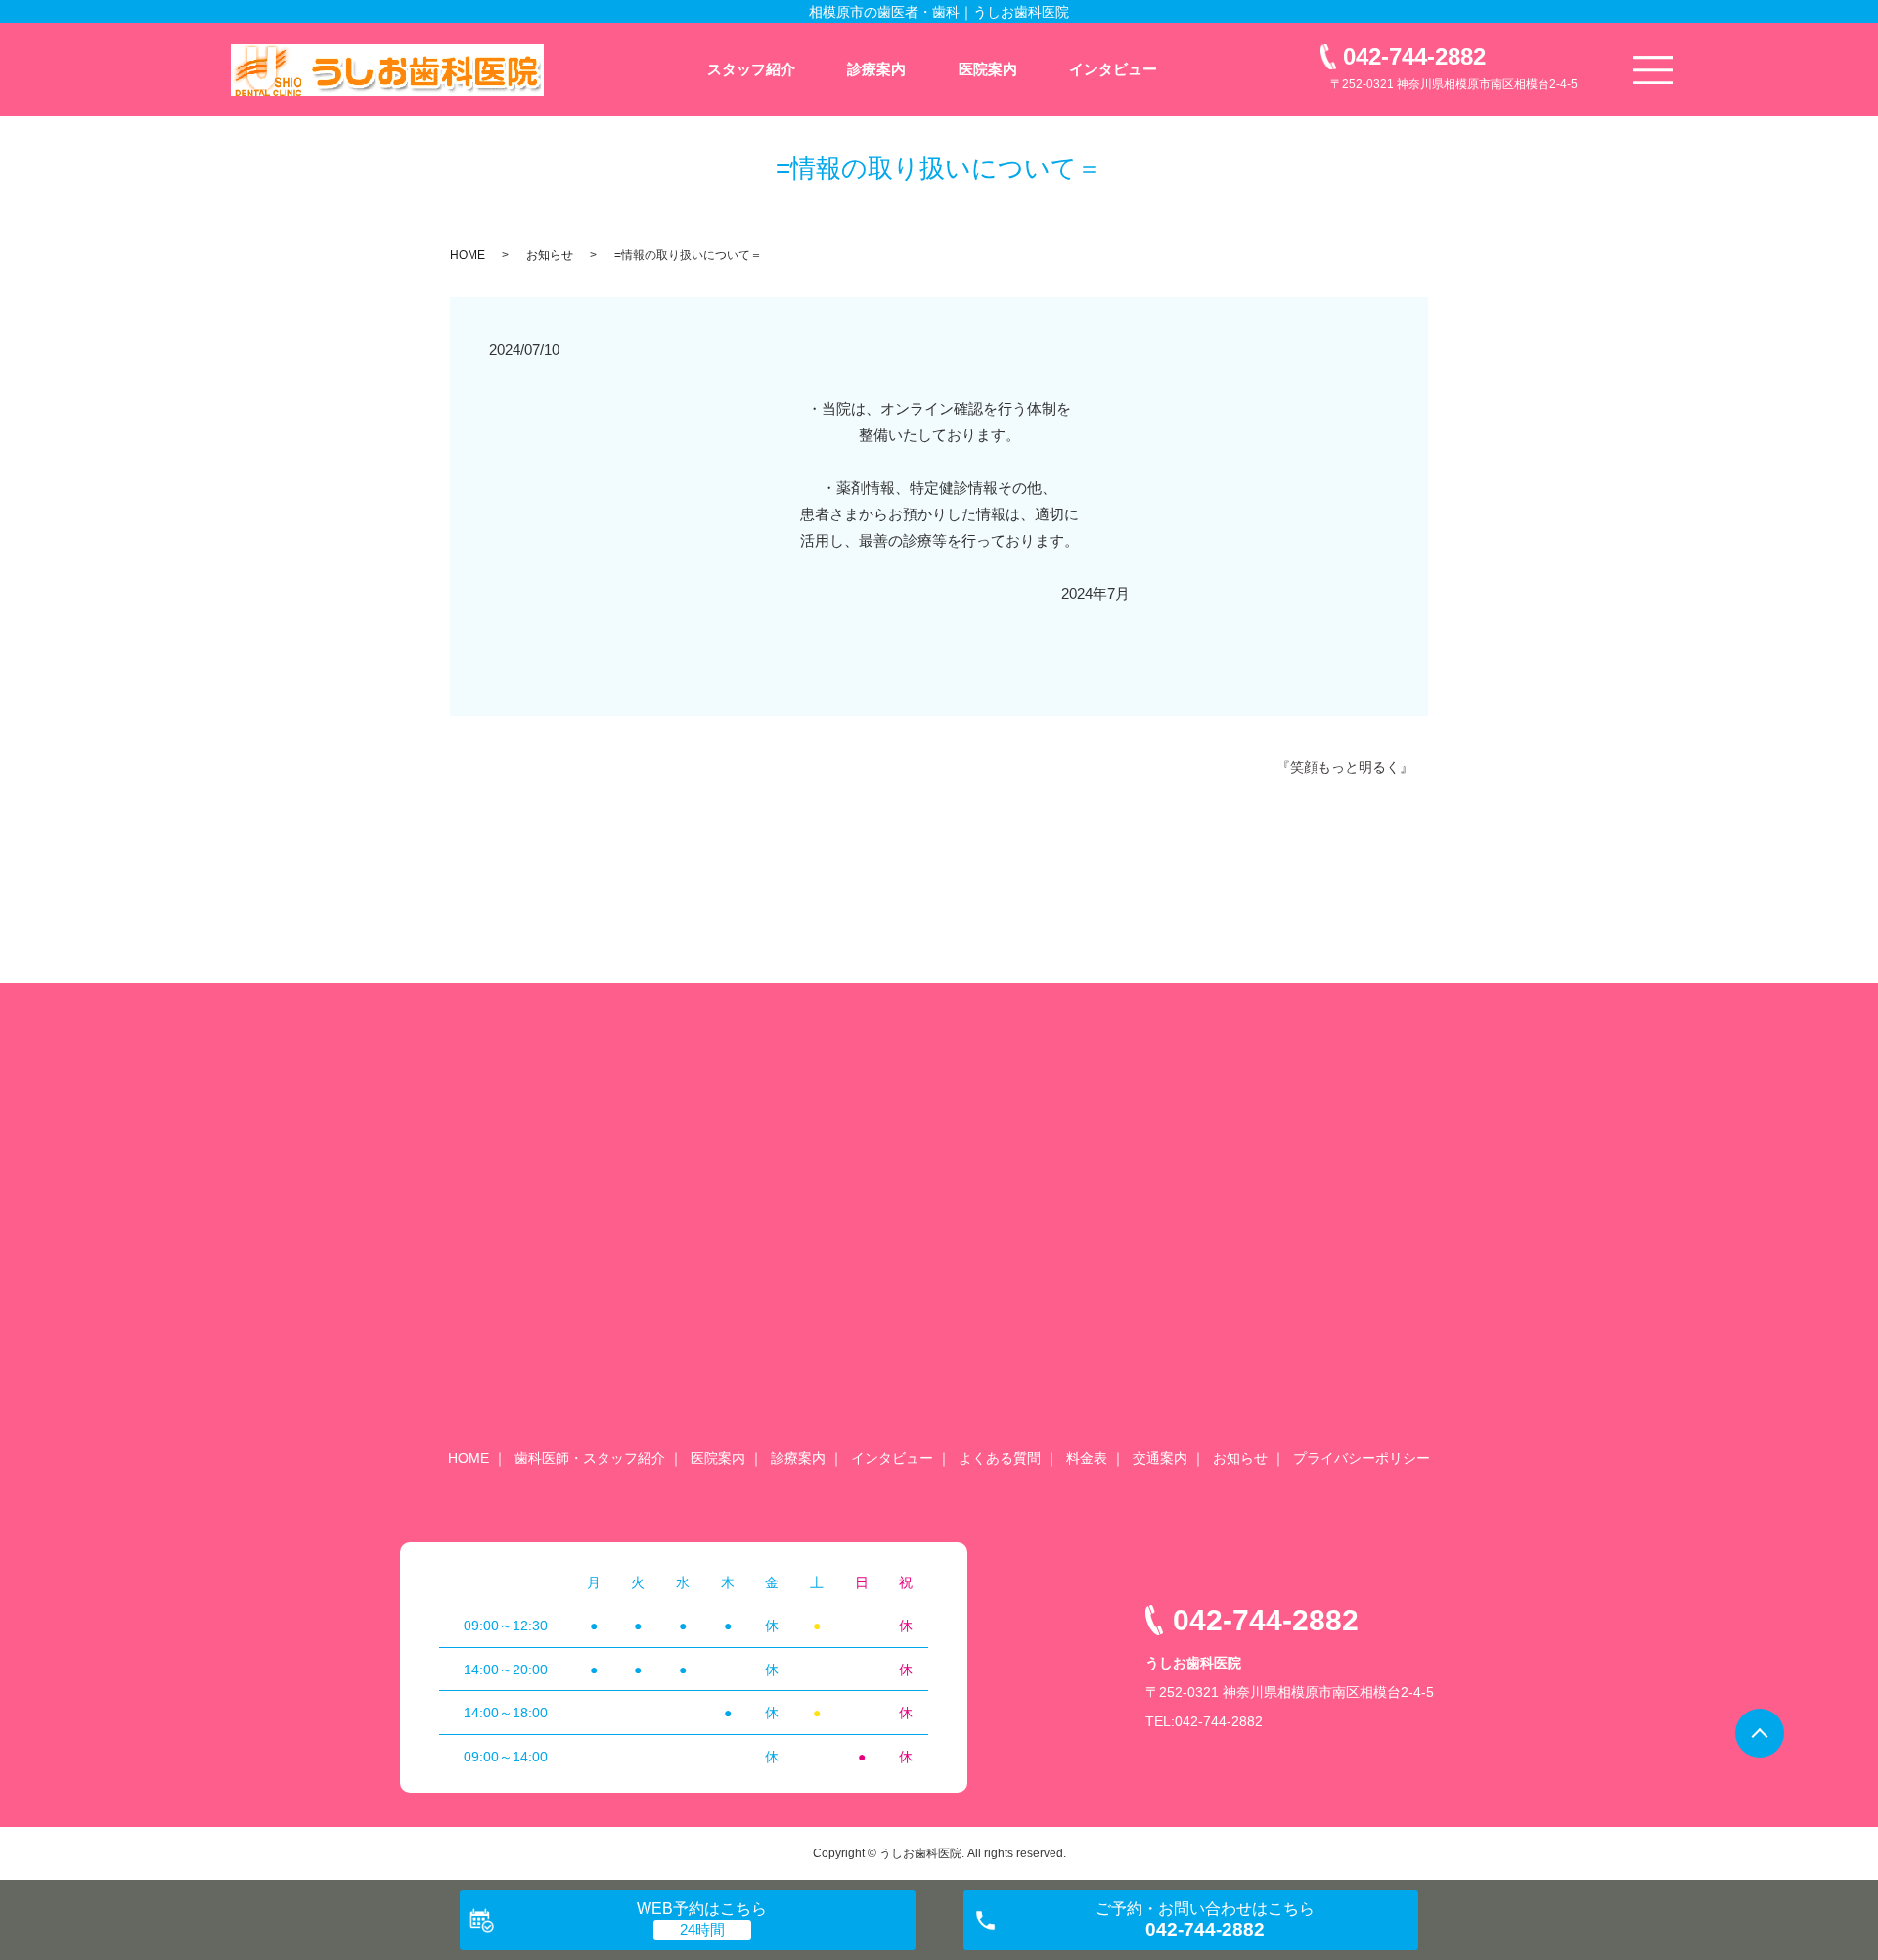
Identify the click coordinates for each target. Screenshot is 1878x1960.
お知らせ (550, 255)
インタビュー (1113, 69)
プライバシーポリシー (1362, 1458)
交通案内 (1160, 1458)
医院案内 (988, 69)
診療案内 (876, 69)
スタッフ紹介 (751, 69)
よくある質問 (1000, 1458)
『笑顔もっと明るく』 (1345, 767)
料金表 (1087, 1458)
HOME (468, 255)
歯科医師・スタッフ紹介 (590, 1458)
